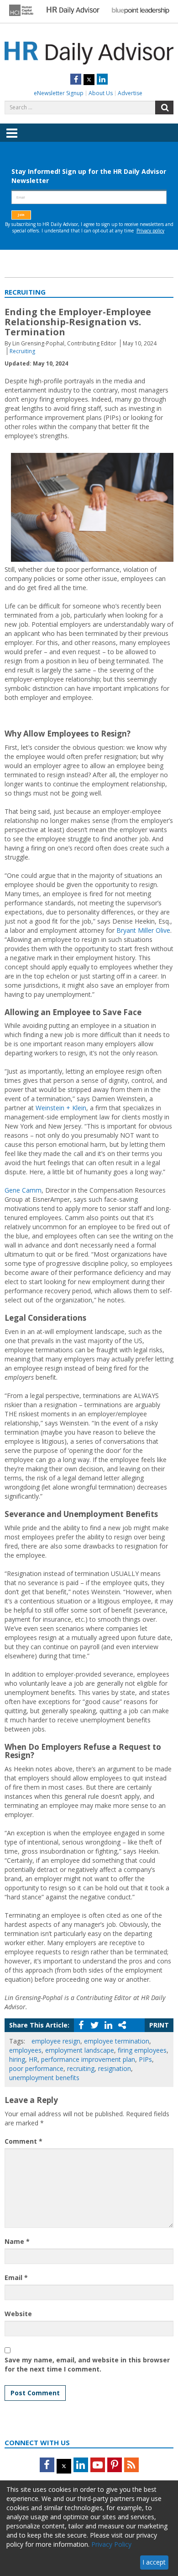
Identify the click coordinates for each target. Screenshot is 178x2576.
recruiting (81, 2068)
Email (16, 2278)
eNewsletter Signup (59, 93)
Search (164, 108)
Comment (24, 2141)
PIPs (145, 2059)
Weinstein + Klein (61, 1108)
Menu (12, 140)
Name (17, 2241)
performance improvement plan (88, 2059)
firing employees (142, 2050)
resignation (115, 2068)
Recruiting (22, 351)
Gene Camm (23, 1190)
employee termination (117, 2041)
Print (159, 2025)
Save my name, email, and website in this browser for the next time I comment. (87, 2364)
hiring (17, 2059)
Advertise (130, 93)
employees (25, 2050)
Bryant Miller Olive (143, 930)
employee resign (56, 2041)
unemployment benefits (44, 2078)
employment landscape (80, 2050)
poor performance (36, 2068)
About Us (101, 93)
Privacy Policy (111, 2544)
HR (33, 2059)
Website (18, 2314)
